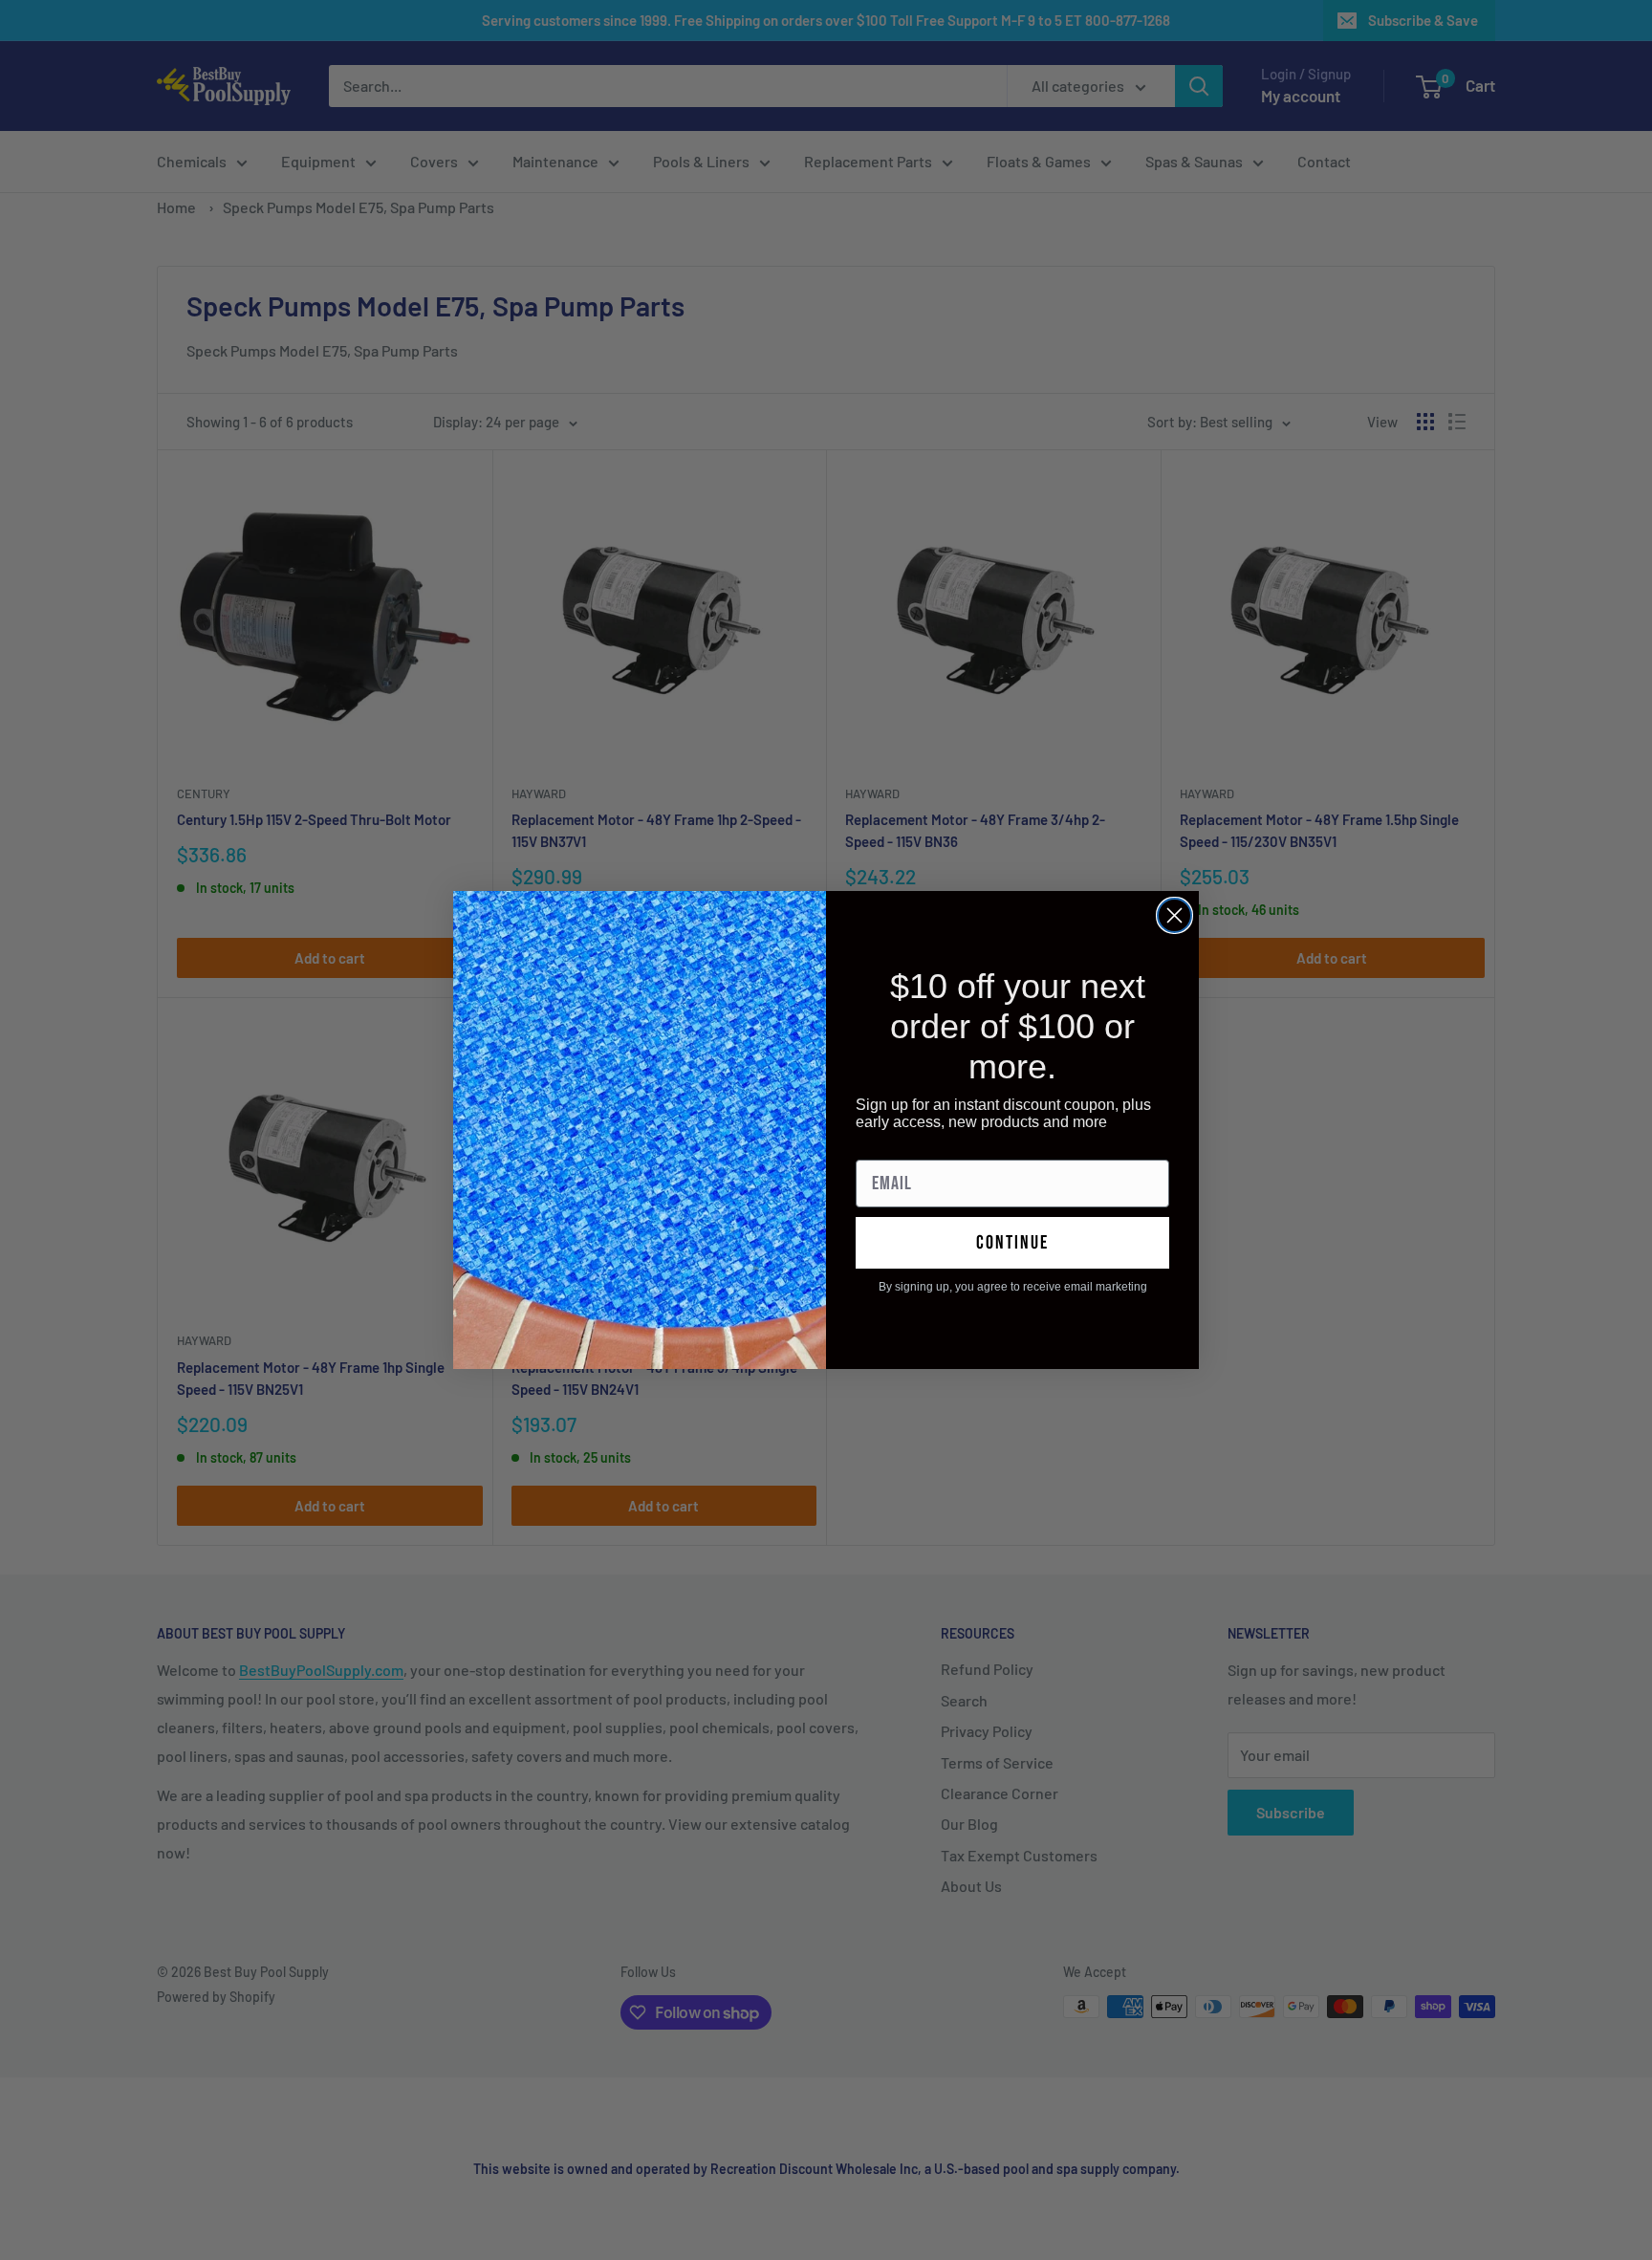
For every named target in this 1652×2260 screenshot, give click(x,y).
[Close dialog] (1174, 915)
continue (1012, 1243)
